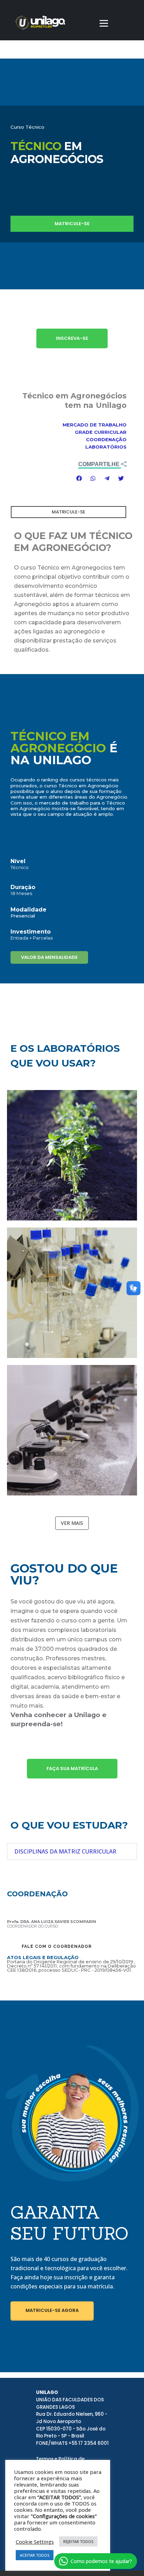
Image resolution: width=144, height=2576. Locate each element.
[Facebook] (79, 478)
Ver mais (72, 1523)
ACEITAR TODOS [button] (35, 2555)
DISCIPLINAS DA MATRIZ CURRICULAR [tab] (65, 1851)
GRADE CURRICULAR (101, 432)
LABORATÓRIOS (106, 447)
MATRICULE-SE (72, 224)
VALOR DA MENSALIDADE (49, 957)
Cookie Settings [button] (35, 2542)
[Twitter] (121, 478)
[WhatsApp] (93, 478)
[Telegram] (107, 478)
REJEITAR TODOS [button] (78, 2541)
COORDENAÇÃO (106, 439)
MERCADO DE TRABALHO (95, 425)
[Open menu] (104, 23)
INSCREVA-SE (72, 338)
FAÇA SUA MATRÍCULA (72, 1768)
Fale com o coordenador (57, 1946)
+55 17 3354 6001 (89, 2443)
